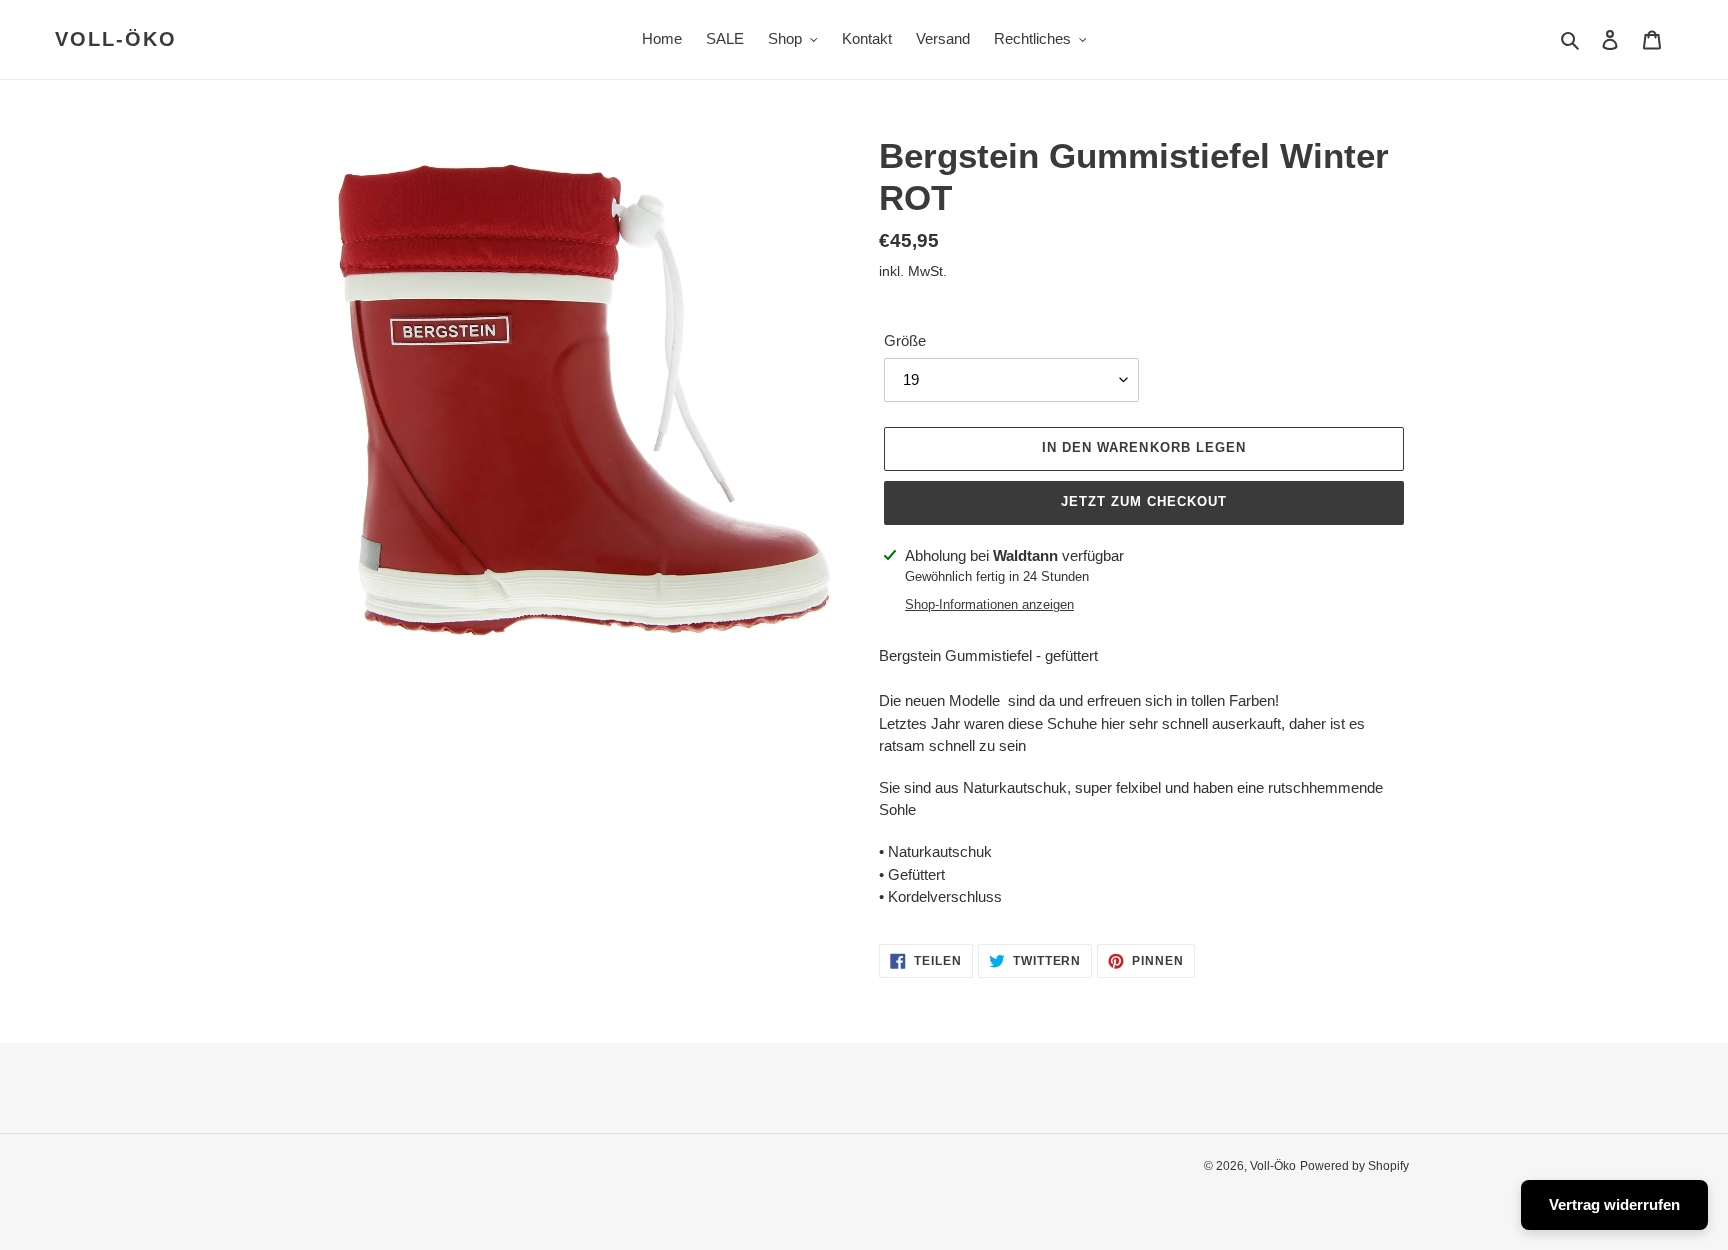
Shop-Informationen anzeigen (989, 604)
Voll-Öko (116, 39)
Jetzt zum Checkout (1144, 501)
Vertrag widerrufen (1614, 1204)
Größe (905, 340)
